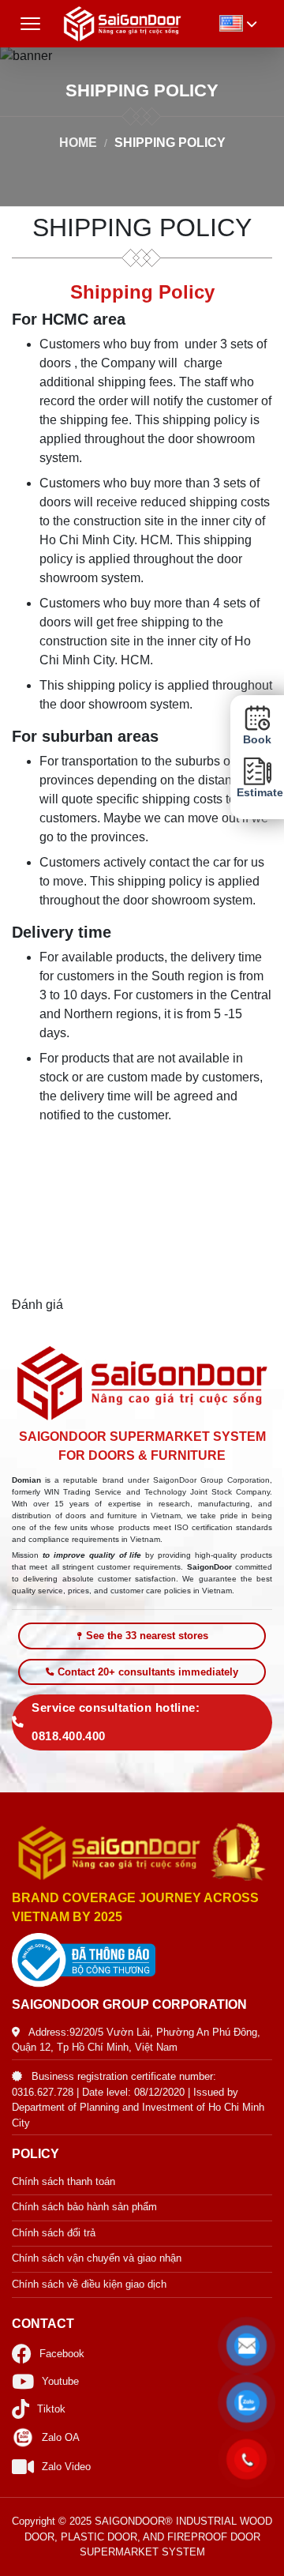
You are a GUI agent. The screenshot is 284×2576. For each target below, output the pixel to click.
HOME (78, 143)
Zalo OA (61, 2437)
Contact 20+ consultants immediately (148, 1672)
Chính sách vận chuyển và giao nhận (97, 2258)
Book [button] (257, 740)
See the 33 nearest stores (147, 1636)
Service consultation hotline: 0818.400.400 (116, 1722)
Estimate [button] (257, 793)
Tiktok (51, 2409)
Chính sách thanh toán (64, 2181)
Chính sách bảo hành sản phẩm (84, 2207)
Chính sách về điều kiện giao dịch (89, 2284)
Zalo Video (66, 2467)
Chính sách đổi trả (54, 2233)
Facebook (62, 2354)
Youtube (60, 2381)
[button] (247, 2346)
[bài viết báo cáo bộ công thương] (142, 1960)
